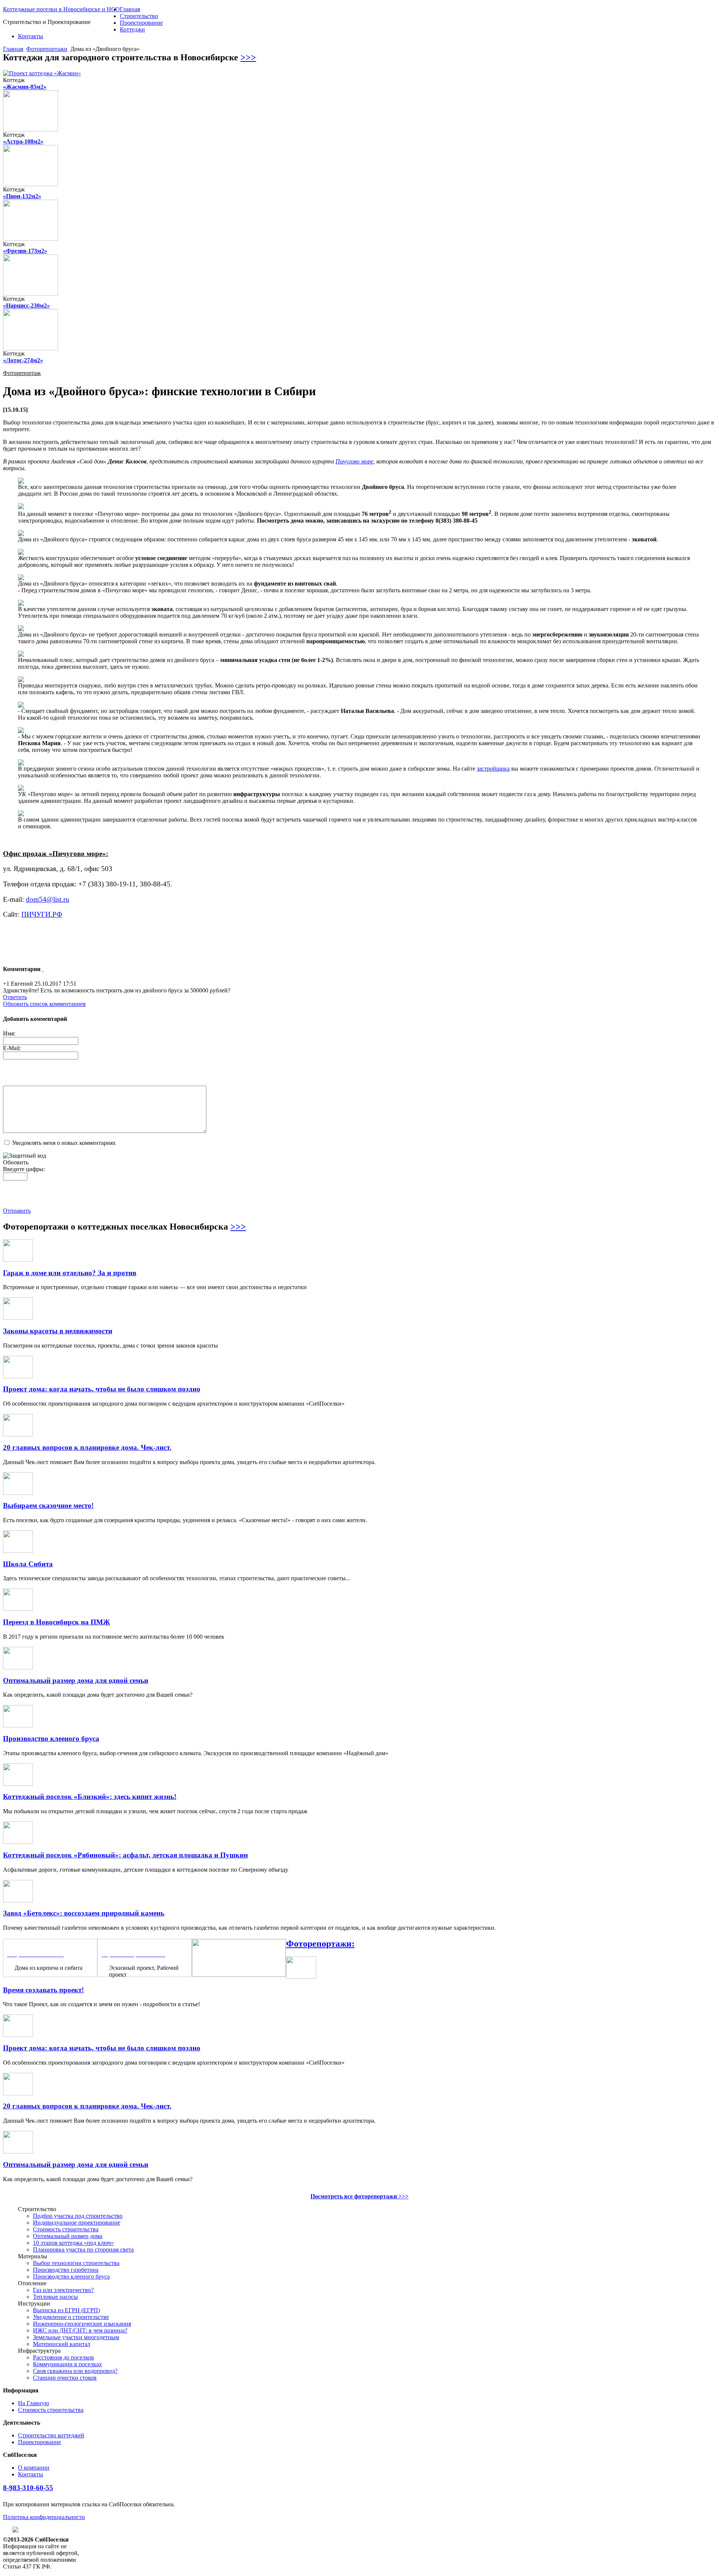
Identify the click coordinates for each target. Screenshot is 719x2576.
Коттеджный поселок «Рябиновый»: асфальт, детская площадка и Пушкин (125, 1855)
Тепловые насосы (55, 2297)
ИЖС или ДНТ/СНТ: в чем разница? (80, 2330)
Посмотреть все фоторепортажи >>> (359, 2196)
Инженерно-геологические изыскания (82, 2324)
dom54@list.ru (48, 899)
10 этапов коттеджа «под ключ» (73, 2243)
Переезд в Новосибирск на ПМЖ (57, 1622)
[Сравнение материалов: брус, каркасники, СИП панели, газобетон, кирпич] (239, 1975)
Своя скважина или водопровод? (75, 2371)
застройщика (493, 769)
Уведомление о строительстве (71, 2317)
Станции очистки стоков (65, 2378)
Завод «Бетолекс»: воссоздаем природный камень (84, 1913)
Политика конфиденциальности (44, 2517)
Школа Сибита (28, 1564)
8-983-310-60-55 (28, 2488)
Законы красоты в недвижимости (58, 1331)
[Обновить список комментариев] (43, 969)
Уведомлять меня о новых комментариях (64, 1143)
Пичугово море (354, 461)
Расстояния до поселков (63, 2357)
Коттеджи (132, 29)
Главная (130, 9)
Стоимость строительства (66, 2229)
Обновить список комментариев (44, 1004)
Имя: (9, 1033)
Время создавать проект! (43, 1990)
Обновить (16, 1162)
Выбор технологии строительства (76, 2263)
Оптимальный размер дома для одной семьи (76, 1680)
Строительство (139, 16)
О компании (34, 2468)
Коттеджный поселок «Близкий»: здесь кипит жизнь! (90, 1797)
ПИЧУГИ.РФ (42, 914)
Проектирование (141, 23)
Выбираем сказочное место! (48, 1505)
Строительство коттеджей (51, 2435)
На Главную (34, 2403)
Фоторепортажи (47, 49)
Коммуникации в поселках (67, 2364)
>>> (248, 57)
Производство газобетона (66, 2270)
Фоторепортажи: (320, 1944)
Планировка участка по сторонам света (83, 2250)
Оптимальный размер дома (68, 2236)
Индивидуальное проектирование (77, 2223)
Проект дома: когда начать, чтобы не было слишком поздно (102, 1389)
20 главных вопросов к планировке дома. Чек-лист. (87, 1447)
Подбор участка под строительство (78, 2216)
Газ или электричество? (63, 2290)
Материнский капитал (62, 2344)
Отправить (17, 1211)
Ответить (15, 997)
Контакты (31, 36)
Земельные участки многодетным (76, 2337)
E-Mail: (12, 1048)
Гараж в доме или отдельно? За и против (70, 1273)
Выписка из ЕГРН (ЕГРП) (66, 2310)
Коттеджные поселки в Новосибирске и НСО (61, 9)
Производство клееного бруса (51, 1739)
